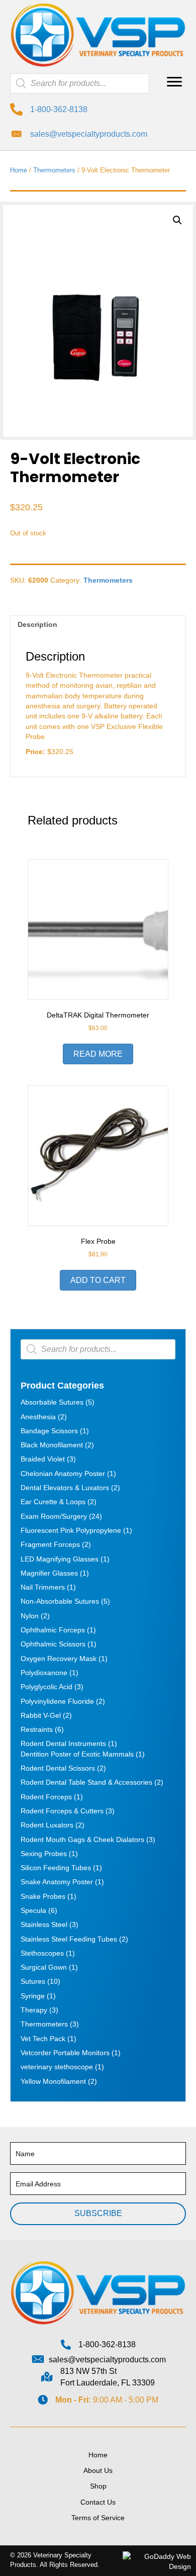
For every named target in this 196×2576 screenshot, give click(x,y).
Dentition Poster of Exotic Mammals (77, 1754)
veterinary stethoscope (57, 2067)
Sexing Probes (44, 1854)
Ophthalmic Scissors (53, 1644)
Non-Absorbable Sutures (60, 1601)
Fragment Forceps (50, 1544)
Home (19, 170)
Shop (98, 2486)
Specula (33, 1910)
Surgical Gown (44, 1967)
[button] (174, 82)
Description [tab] (37, 624)
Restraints (37, 1729)
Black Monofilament (52, 1445)
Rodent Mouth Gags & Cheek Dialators (82, 1839)
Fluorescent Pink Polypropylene (71, 1530)
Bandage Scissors (49, 1431)
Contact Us (98, 2502)
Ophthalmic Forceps (53, 1630)
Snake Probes (43, 1896)
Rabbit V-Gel (41, 1715)
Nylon (30, 1616)
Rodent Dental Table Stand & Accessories (86, 1782)
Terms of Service (98, 2518)
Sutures (33, 1981)
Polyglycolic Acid (46, 1687)
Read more (98, 1054)
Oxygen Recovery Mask (59, 1659)
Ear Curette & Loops (53, 1502)
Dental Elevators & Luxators (65, 1488)
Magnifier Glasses (49, 1573)
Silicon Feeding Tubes (56, 1868)
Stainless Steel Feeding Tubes (69, 1939)
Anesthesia (38, 1417)
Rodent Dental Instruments (63, 1743)
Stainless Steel (44, 1924)
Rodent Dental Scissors (58, 1768)
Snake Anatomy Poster (57, 1882)
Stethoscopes (42, 1953)
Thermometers (54, 170)
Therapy (34, 2010)
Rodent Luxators (47, 1825)
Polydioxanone (44, 1673)
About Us (98, 2470)
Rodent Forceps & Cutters (62, 1811)
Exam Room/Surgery (54, 1516)
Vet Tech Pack (43, 2039)
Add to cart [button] (98, 1280)
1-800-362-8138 (59, 109)
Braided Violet (43, 1459)
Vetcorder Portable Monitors (65, 2053)
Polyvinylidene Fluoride (57, 1701)
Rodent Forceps (46, 1797)
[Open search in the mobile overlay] (80, 83)
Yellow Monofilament (53, 2081)
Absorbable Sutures (52, 1402)
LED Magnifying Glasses (60, 1559)
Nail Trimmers (43, 1587)
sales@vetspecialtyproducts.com (89, 134)
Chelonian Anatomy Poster (63, 1474)
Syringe (33, 1996)
